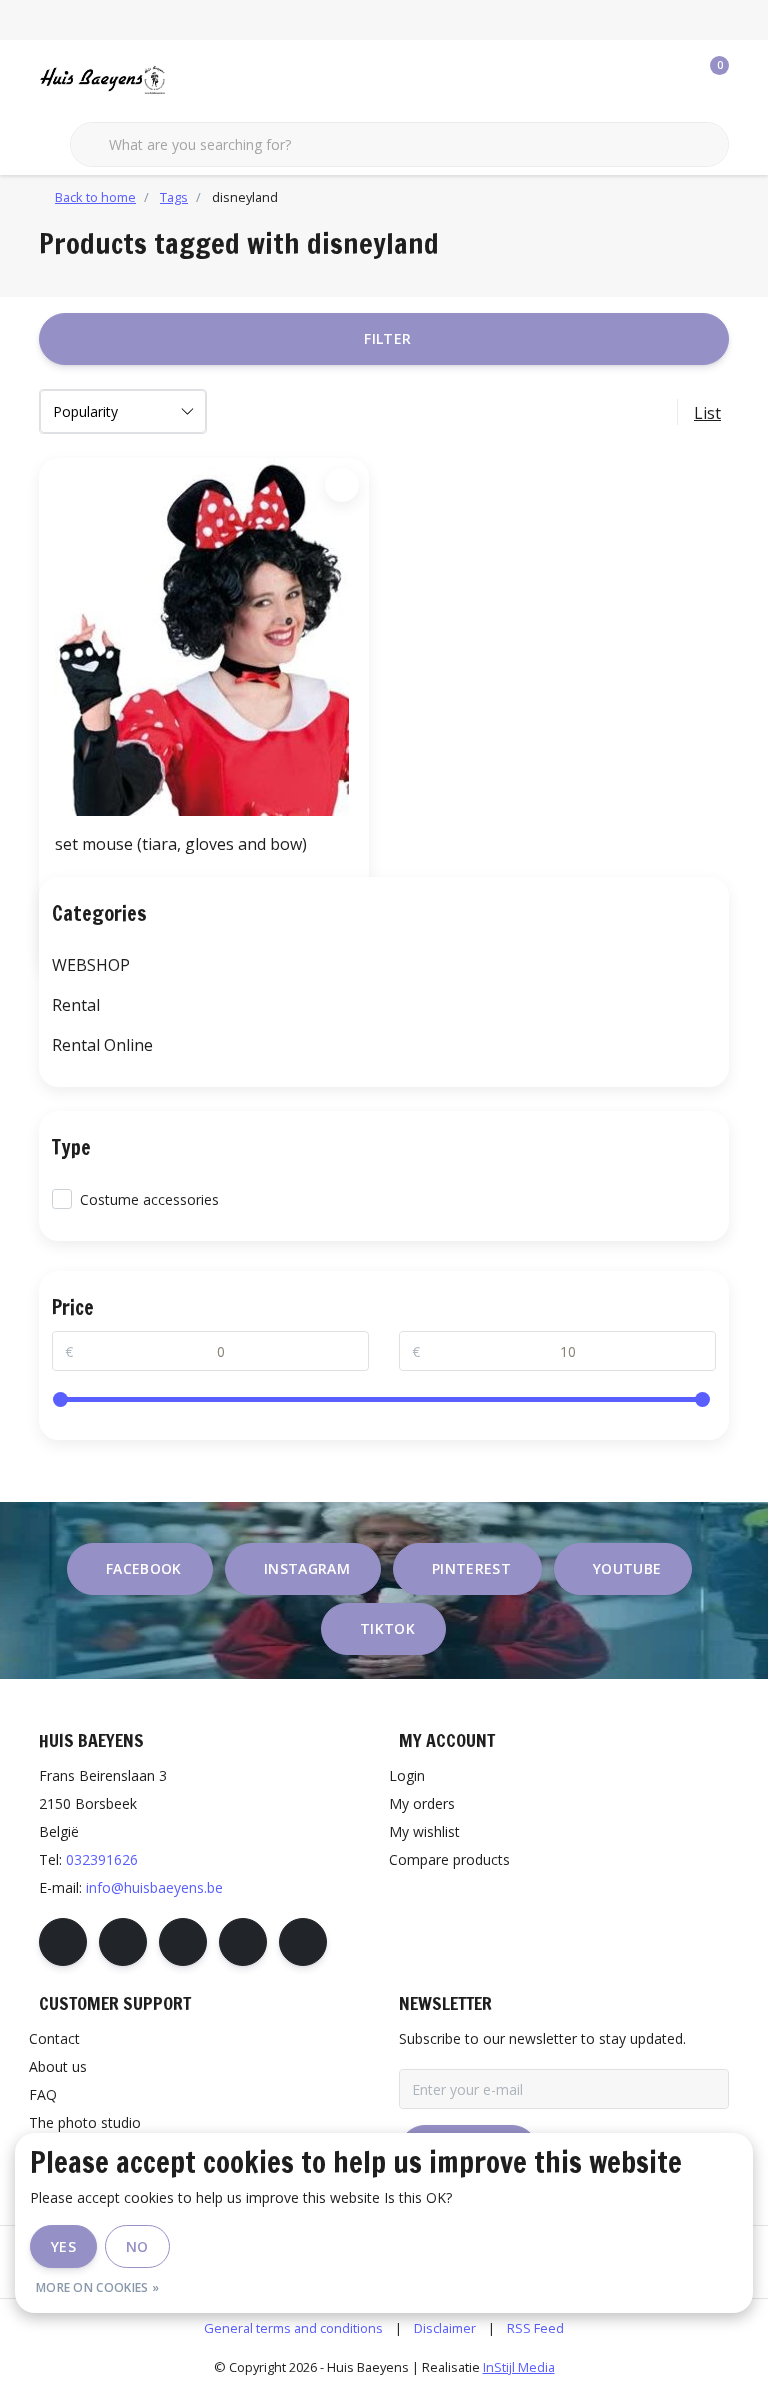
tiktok (387, 1628)
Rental (76, 1005)
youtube (627, 1568)
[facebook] (63, 1942)
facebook (144, 1568)
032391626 (102, 1859)
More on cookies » (97, 2287)
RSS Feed (535, 2328)
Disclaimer (445, 2328)
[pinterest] (183, 1942)
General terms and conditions (293, 2328)
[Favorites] (672, 80)
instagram (307, 1568)
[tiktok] (303, 1942)
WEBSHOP (91, 965)
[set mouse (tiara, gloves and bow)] (204, 637)
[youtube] (243, 1942)
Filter (387, 338)
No (137, 2246)
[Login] (634, 80)
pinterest (471, 1568)
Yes (63, 2246)
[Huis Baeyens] (161, 79)
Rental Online (102, 1045)
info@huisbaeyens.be (154, 1887)
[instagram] (123, 1942)
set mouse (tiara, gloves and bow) (181, 844)
